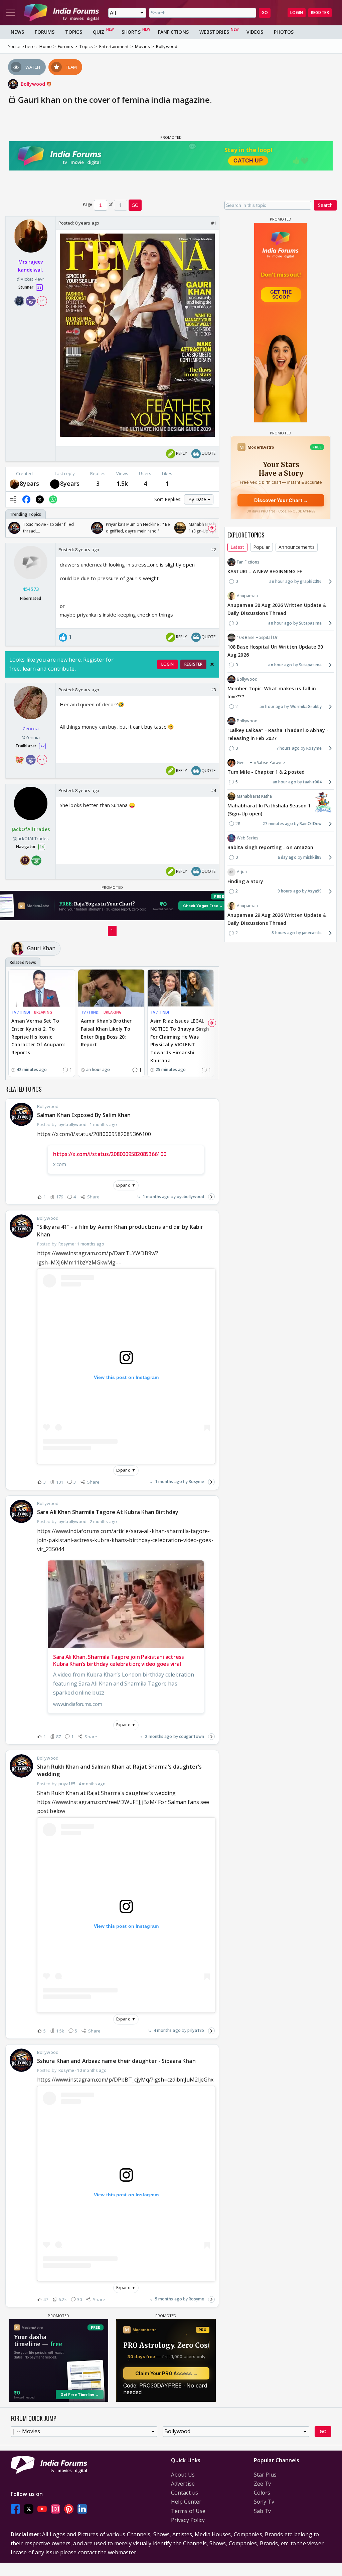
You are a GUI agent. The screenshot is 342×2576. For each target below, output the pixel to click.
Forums (45, 32)
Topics (74, 32)
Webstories (214, 32)
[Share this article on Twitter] (40, 499)
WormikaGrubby (306, 706)
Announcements (296, 547)
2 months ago (158, 1736)
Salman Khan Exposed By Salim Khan (84, 1115)
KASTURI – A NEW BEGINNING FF (265, 571)
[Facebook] (15, 2509)
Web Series (247, 838)
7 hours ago (288, 748)
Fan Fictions (248, 562)
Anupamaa (247, 596)
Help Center (186, 2502)
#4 (214, 790)
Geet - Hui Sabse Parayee (261, 763)
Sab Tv (263, 2511)
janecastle (312, 933)
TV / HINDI (21, 1012)
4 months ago (167, 2030)
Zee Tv (263, 2484)
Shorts (131, 32)
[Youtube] (42, 2509)
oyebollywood (190, 1197)
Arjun (242, 872)
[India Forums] (61, 13)
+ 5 (42, 301)
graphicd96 (311, 581)
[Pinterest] (69, 2509)
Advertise (183, 2484)
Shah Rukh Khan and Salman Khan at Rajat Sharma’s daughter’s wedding (119, 1770)
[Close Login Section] (212, 664)
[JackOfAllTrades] (55, 484)
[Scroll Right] (212, 528)
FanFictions (173, 32)
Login (297, 13)
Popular (262, 547)
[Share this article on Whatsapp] (53, 499)
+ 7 (42, 759)
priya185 (196, 2030)
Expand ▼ (126, 1185)
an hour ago (281, 581)
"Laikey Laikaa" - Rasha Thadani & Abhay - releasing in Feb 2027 (278, 734)
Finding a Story (245, 881)
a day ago (287, 857)
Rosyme (196, 1482)
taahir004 (312, 782)
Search (325, 205)
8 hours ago (283, 933)
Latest (237, 547)
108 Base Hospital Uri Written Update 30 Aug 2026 (275, 651)
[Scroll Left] (12, 528)
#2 (214, 549)
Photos (284, 32)
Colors (262, 2493)
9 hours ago (289, 891)
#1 (214, 223)
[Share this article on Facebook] (26, 499)
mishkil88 (312, 857)
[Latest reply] (211, 1197)
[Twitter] (29, 2509)
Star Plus (265, 2475)
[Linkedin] (82, 2509)
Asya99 (315, 891)
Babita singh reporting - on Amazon (270, 847)
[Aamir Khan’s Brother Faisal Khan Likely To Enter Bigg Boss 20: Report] (111, 988)
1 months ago (156, 1197)
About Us (183, 2475)
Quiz (99, 32)
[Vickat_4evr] (14, 484)
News (17, 32)
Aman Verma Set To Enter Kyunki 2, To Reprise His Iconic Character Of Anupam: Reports (38, 1037)
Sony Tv (264, 2502)
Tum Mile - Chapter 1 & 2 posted (266, 772)
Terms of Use (188, 2511)
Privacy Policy (188, 2520)
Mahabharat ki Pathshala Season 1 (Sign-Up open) (269, 810)
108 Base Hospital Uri (258, 637)
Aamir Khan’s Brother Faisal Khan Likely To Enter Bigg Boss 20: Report (106, 1033)
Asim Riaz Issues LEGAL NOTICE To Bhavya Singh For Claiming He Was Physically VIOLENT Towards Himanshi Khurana (180, 1041)
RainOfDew (311, 824)
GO (265, 13)
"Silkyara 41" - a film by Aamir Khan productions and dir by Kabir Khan (120, 1230)
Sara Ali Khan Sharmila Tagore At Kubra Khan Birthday (108, 1512)
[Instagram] (55, 2509)
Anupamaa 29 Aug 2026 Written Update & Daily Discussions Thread (277, 919)
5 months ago (168, 2299)
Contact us (185, 2493)
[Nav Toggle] (10, 13)
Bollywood (34, 84)
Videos (255, 32)
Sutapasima (310, 623)
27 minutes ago (278, 824)
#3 (214, 690)
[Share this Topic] (13, 499)
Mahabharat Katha (254, 796)
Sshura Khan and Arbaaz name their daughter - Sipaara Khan (116, 2061)
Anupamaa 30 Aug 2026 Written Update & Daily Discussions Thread (277, 609)
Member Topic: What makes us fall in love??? (272, 692)
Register (320, 13)
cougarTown (192, 1736)
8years (30, 483)
